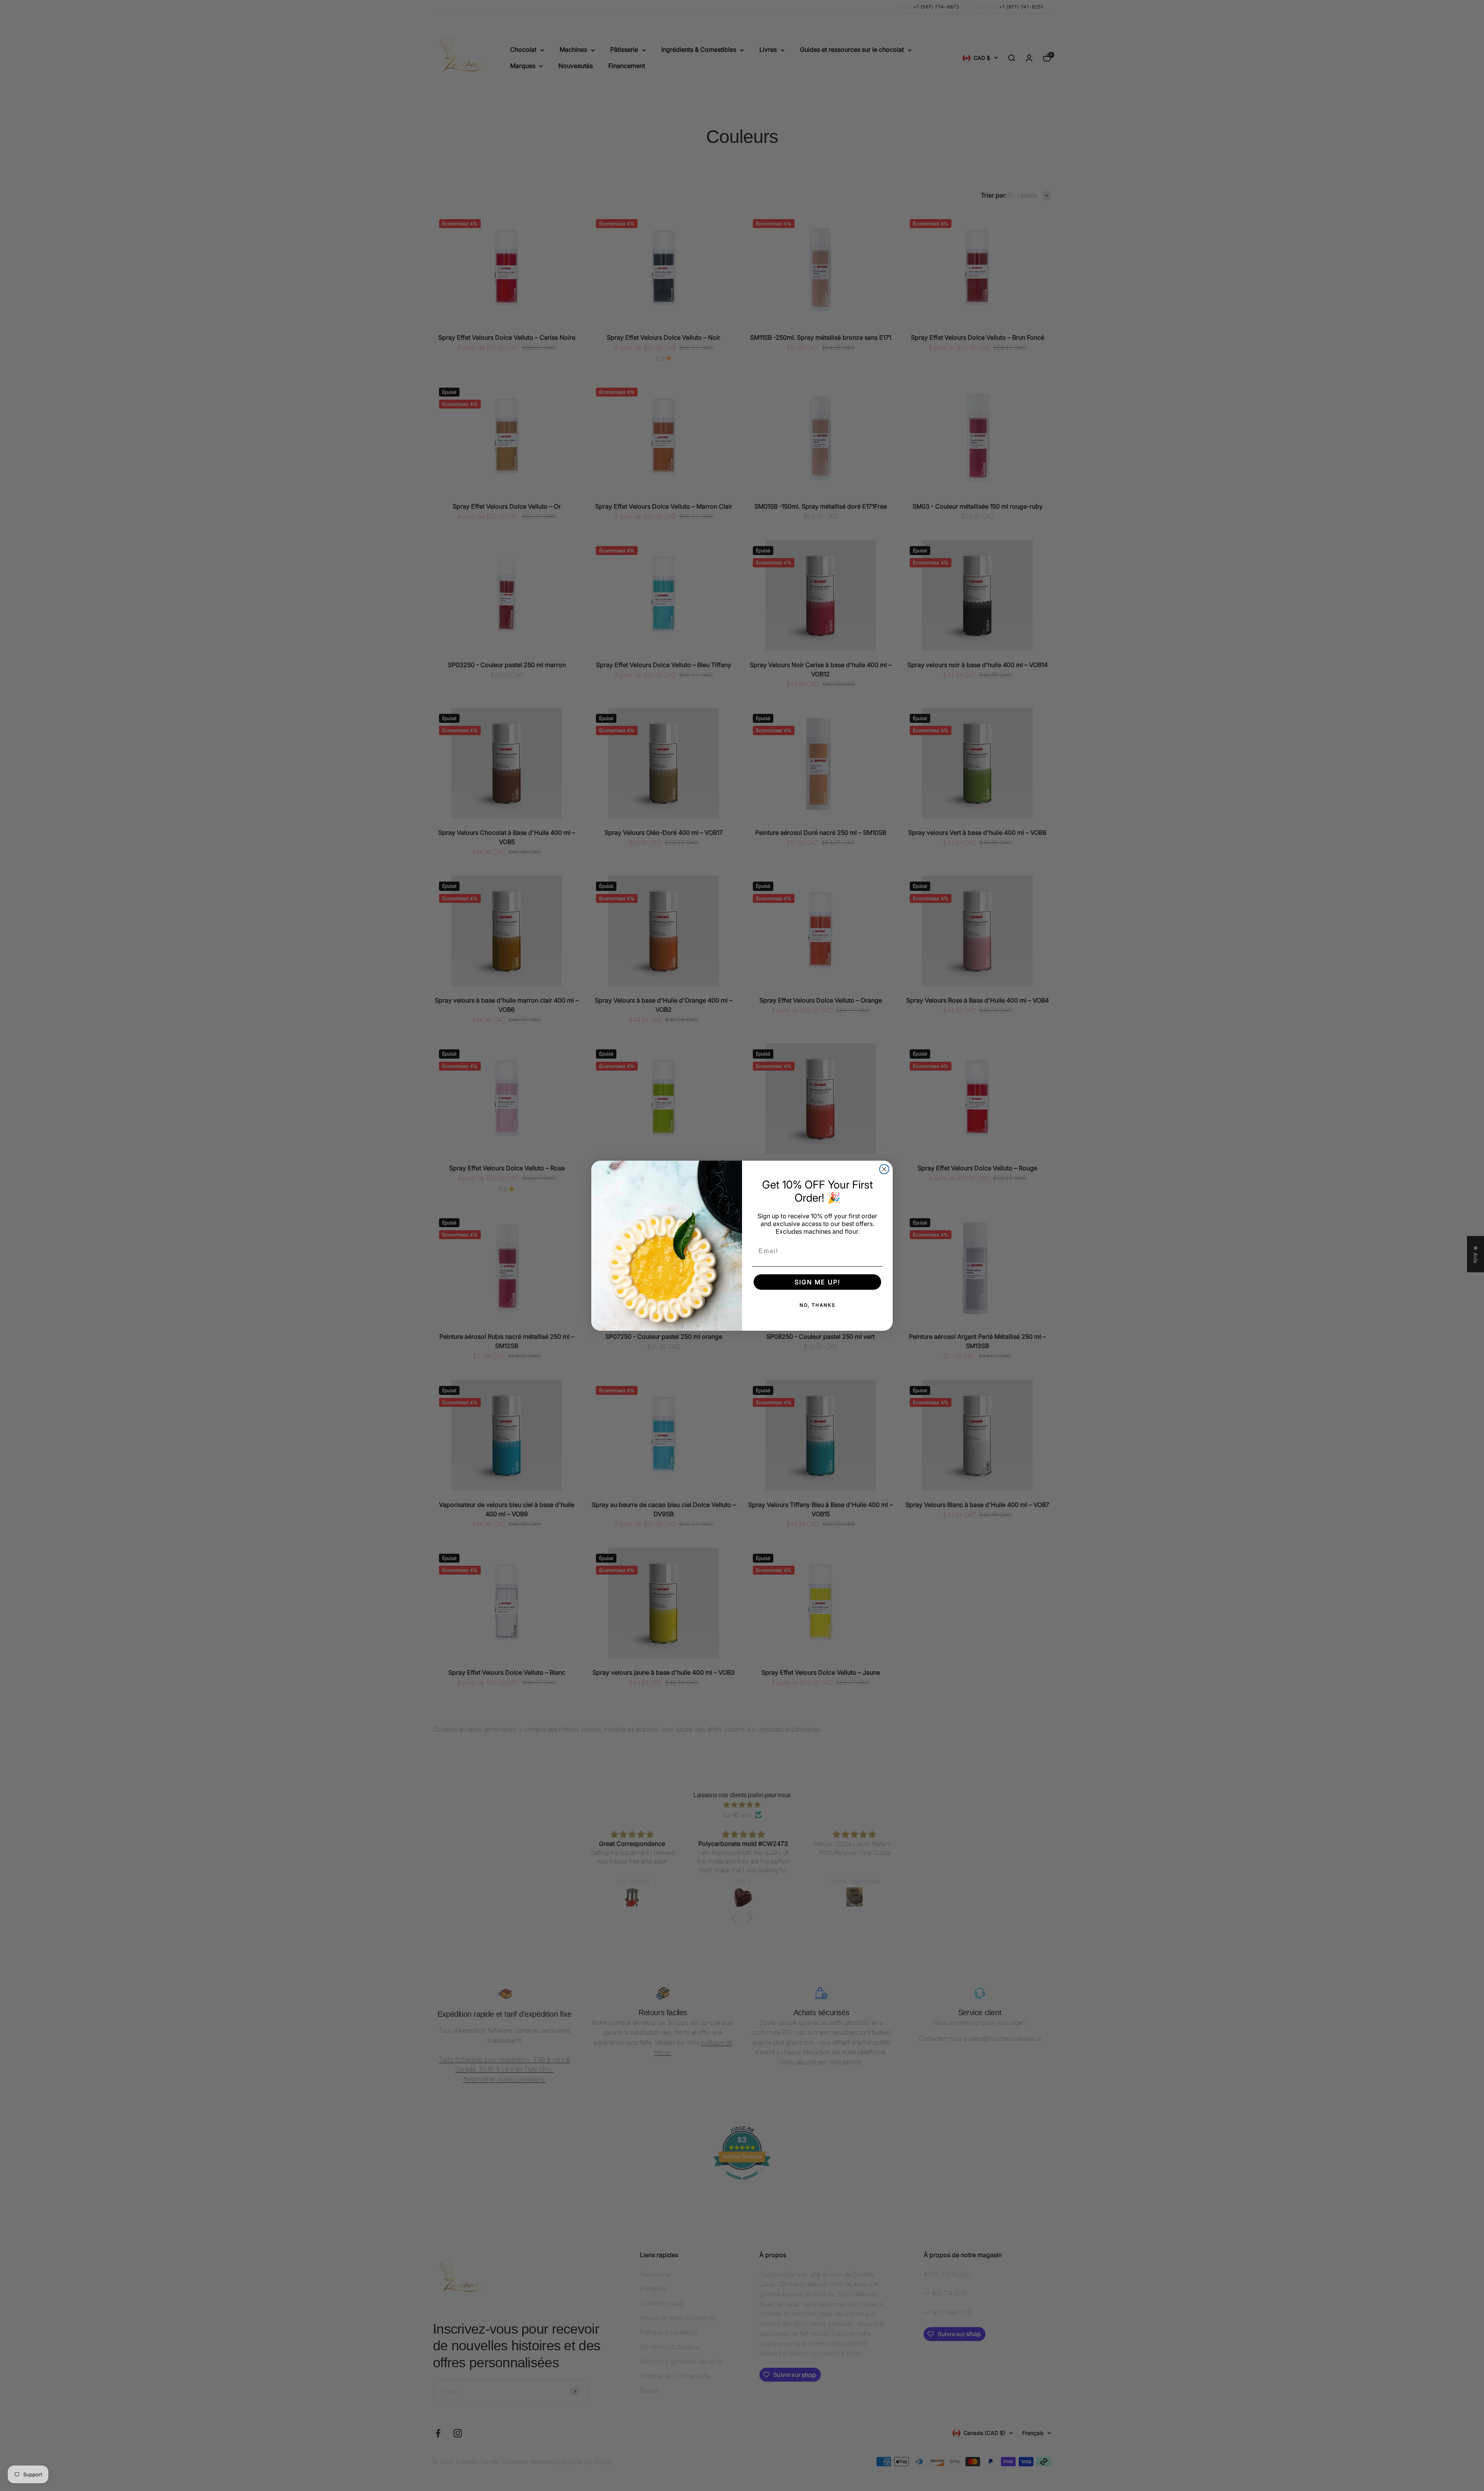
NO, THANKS (818, 1305)
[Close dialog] (884, 1169)
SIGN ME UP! (817, 1282)
